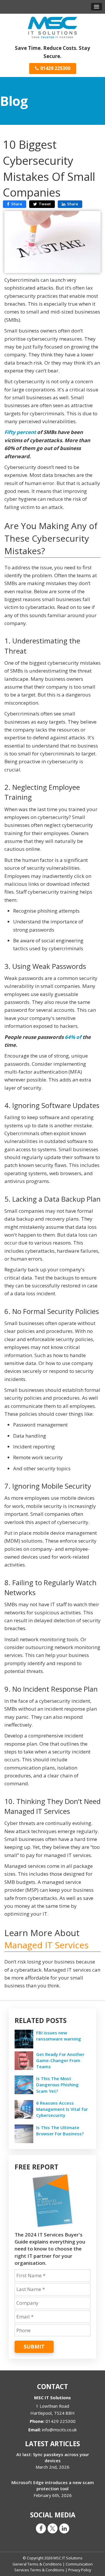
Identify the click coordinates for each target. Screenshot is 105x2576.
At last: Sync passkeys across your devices (53, 2457)
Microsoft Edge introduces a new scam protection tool (53, 2485)
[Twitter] (52, 2528)
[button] (97, 7)
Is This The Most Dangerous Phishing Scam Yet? (57, 2085)
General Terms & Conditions (37, 2564)
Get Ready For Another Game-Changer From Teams (60, 2060)
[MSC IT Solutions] (52, 27)
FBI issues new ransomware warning (59, 2036)
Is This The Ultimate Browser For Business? (60, 2130)
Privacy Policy (80, 2570)
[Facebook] (41, 2528)
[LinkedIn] (64, 2528)
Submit (34, 2346)
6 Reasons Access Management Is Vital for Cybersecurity (62, 2109)
